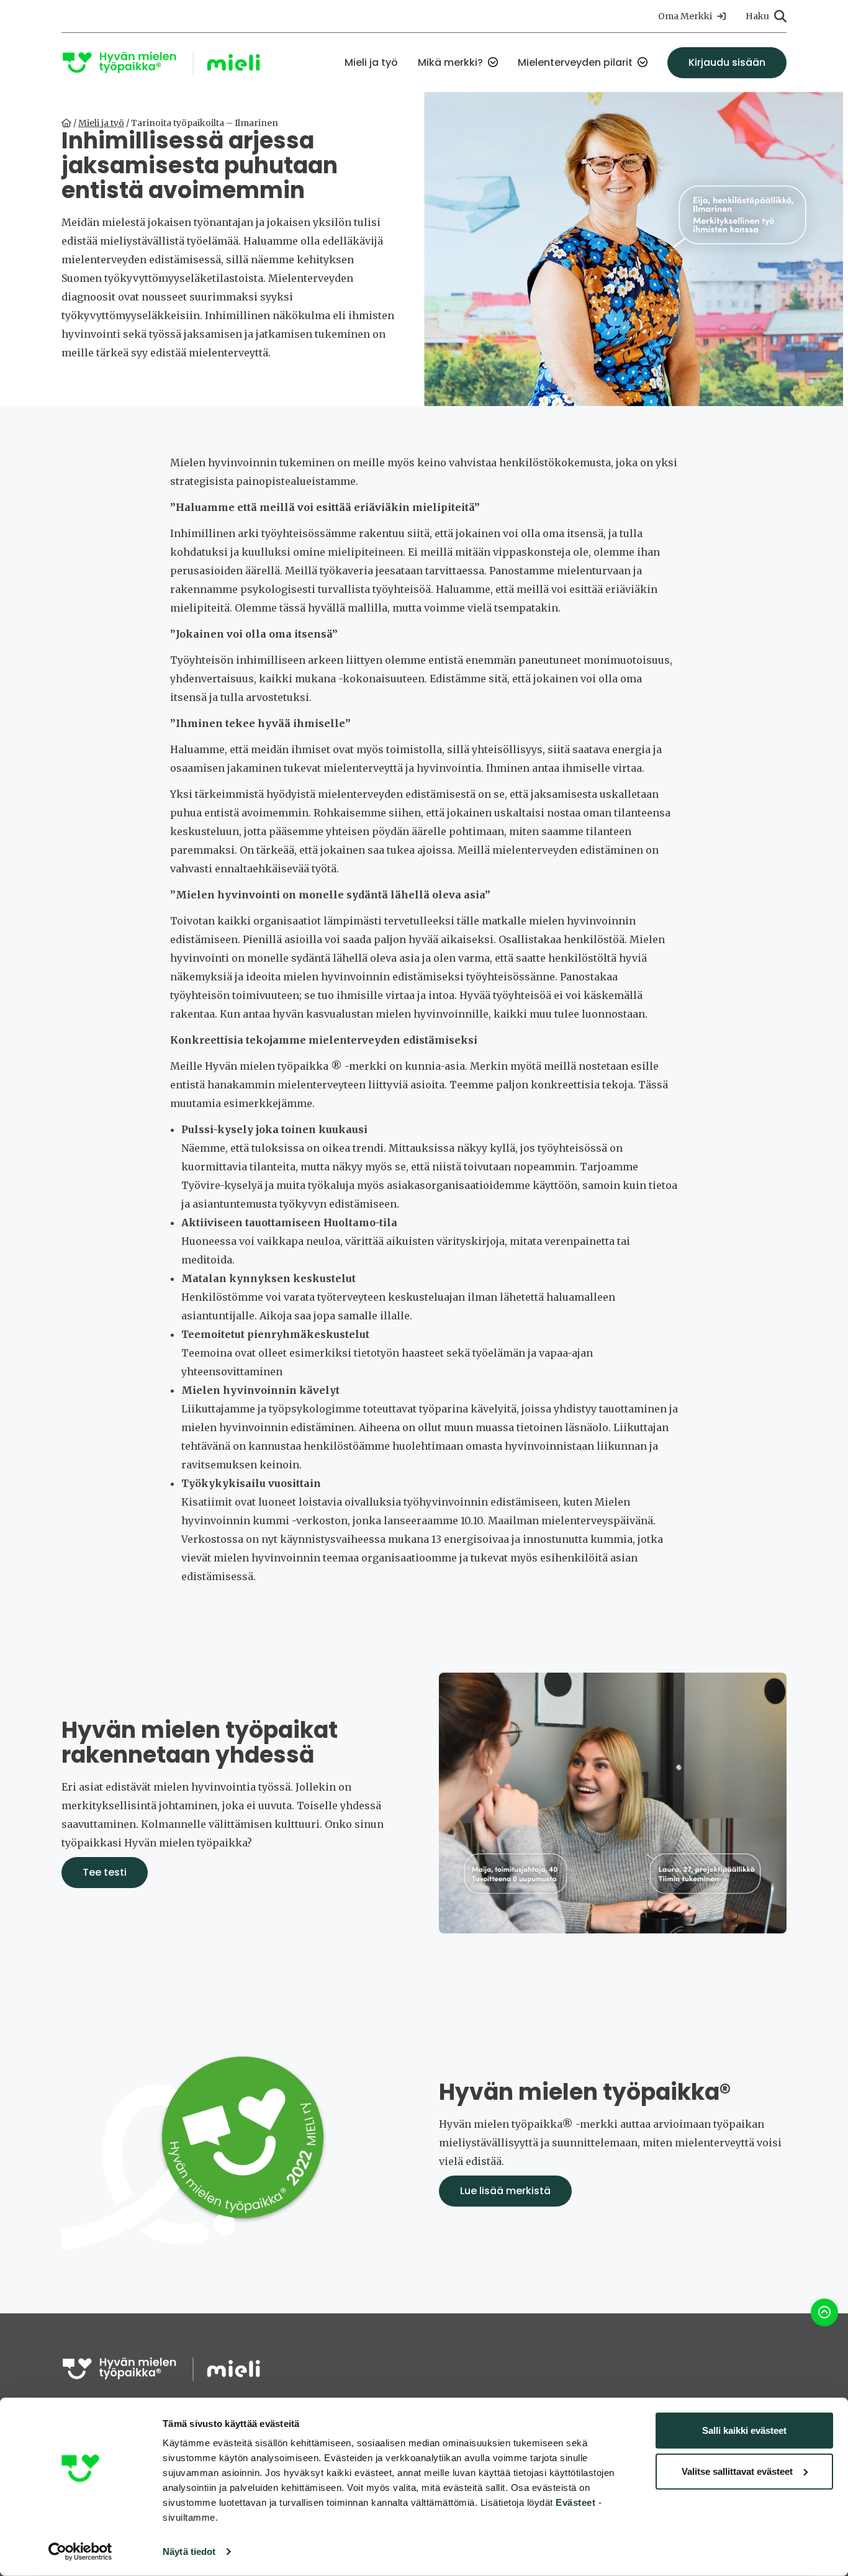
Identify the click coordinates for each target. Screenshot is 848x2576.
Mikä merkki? (450, 62)
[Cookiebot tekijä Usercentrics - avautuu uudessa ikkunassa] (80, 2552)
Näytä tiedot (189, 2551)
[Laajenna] (493, 63)
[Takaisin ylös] (824, 2312)
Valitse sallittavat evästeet (737, 2471)
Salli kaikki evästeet (744, 2430)
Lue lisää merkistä (505, 2191)
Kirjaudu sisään (727, 62)
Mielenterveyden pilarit (575, 62)
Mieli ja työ (371, 62)
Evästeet (575, 2502)
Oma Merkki (685, 16)
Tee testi (105, 1872)
